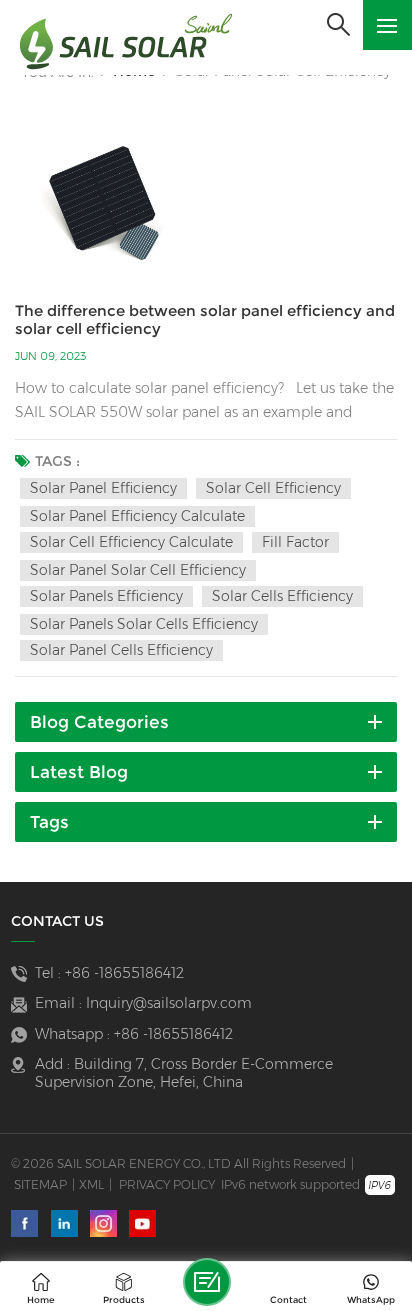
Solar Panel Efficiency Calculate (137, 516)
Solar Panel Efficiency (103, 488)
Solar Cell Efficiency (273, 488)
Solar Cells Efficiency (282, 596)
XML (91, 1184)
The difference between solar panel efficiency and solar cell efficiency (205, 320)
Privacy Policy (167, 1184)
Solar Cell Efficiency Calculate (131, 542)
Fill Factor (295, 542)
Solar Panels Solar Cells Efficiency (144, 624)
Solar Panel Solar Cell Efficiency (138, 570)
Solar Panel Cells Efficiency (121, 650)
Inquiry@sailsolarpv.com (169, 1003)
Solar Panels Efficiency (106, 596)
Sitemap (40, 1184)
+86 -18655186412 (124, 973)
